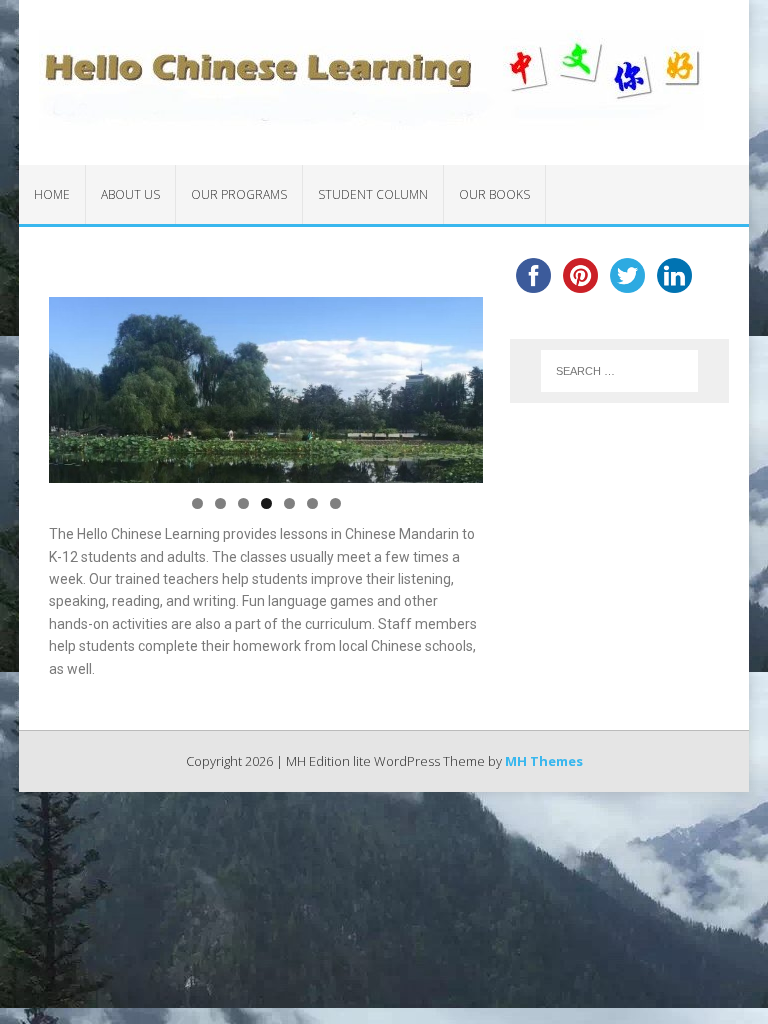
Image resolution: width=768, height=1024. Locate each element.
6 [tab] (312, 503)
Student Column (373, 194)
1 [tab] (197, 503)
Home (52, 194)
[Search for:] (619, 371)
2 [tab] (220, 503)
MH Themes (544, 761)
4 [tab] (266, 503)
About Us (130, 194)
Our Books (494, 194)
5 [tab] (289, 503)
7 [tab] (335, 503)
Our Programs (239, 194)
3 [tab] (243, 503)
